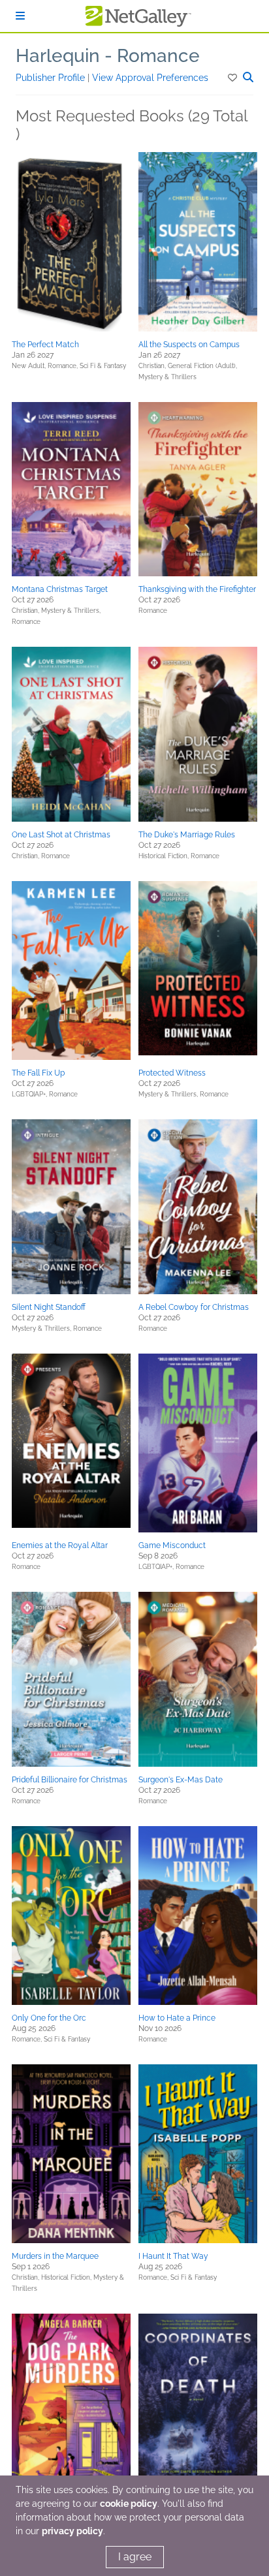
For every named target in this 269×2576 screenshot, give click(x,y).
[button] (233, 78)
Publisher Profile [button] (52, 78)
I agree (135, 2557)
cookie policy (129, 2504)
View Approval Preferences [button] (150, 78)
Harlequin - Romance (108, 56)
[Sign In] (20, 16)
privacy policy (72, 2531)
